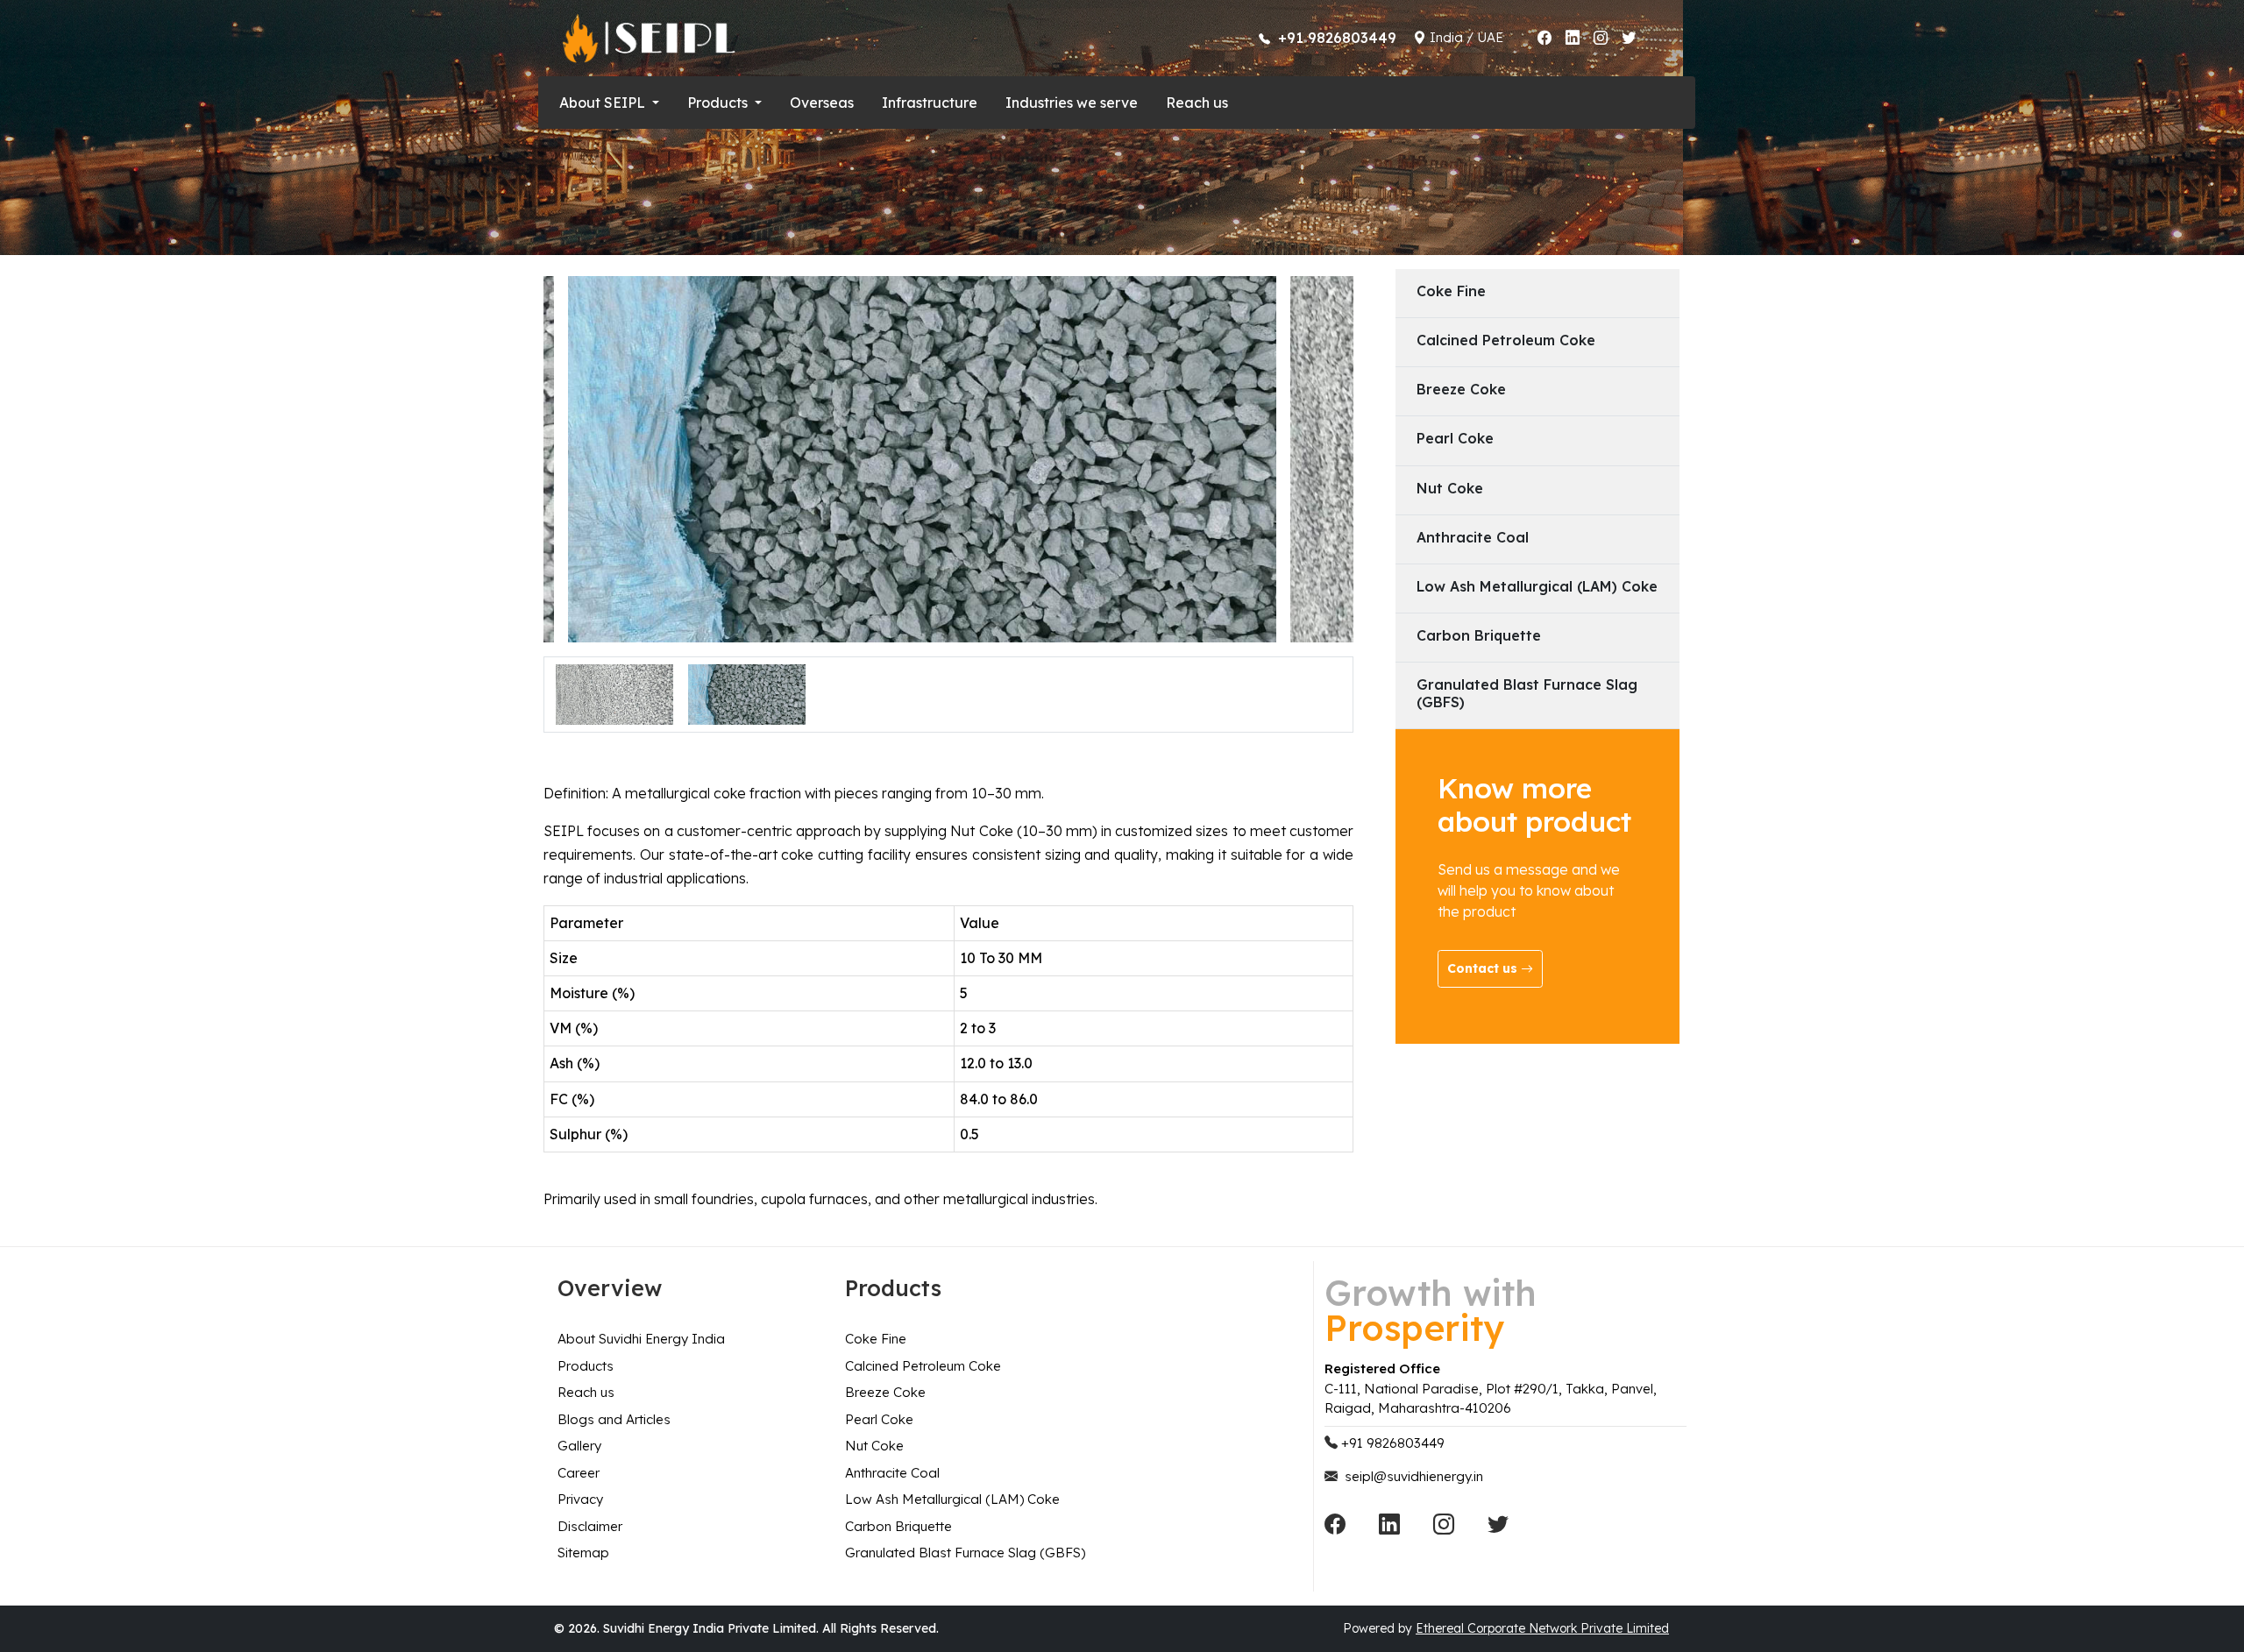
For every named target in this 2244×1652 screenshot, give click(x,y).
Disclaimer (590, 1526)
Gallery (579, 1446)
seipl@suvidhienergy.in (1414, 1476)
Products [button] (719, 103)
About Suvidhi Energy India (641, 1339)
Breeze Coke (885, 1392)
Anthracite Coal (892, 1473)
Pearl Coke (879, 1419)
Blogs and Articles (614, 1419)
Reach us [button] (1197, 103)
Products (586, 1366)
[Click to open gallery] (614, 692)
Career (579, 1473)
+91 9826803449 (1393, 1443)
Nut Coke (874, 1446)
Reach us (586, 1392)
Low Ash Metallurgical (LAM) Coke (952, 1499)
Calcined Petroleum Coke (923, 1366)
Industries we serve (1072, 103)
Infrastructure (930, 103)
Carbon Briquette (898, 1526)
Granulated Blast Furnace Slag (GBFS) (965, 1553)
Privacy (580, 1499)
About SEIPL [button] (604, 103)
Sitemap (583, 1553)
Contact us (1484, 968)
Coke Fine (876, 1339)
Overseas (822, 103)
